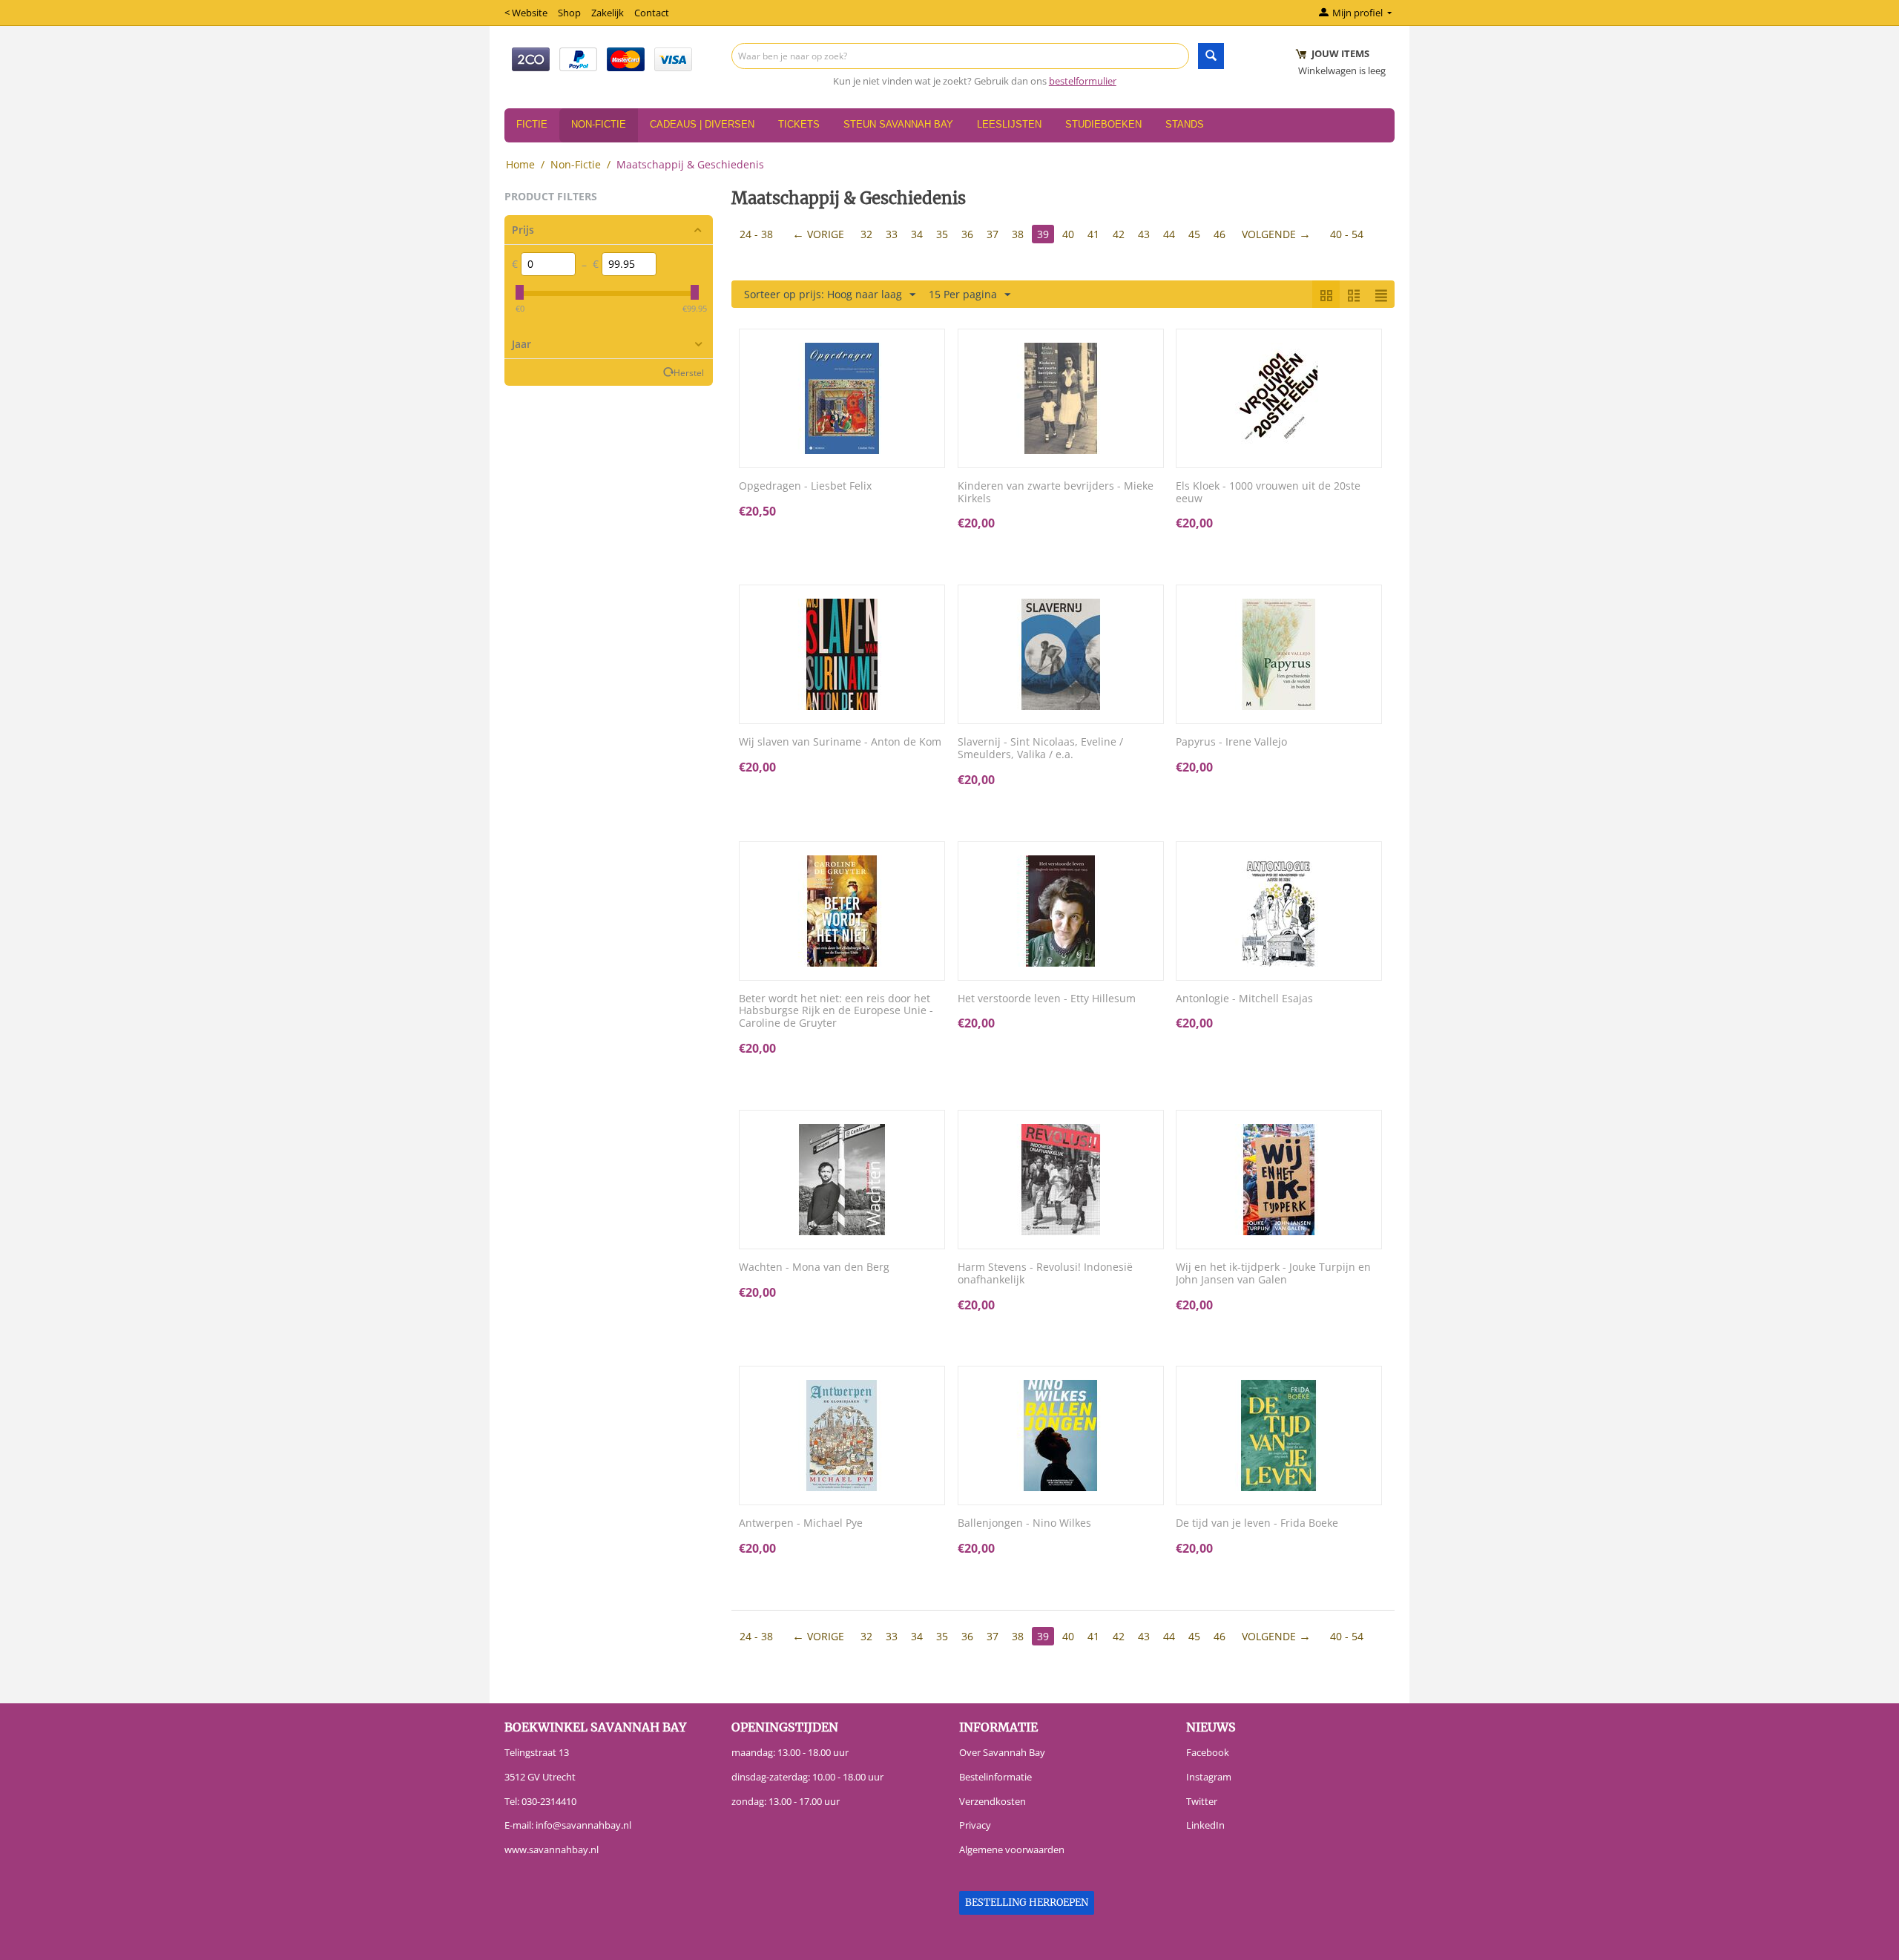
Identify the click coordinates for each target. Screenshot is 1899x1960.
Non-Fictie (599, 124)
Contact (652, 13)
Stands (1185, 124)
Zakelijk (608, 13)
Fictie (532, 124)
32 (866, 234)
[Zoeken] (1211, 56)
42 (1119, 234)
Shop (569, 13)
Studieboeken (1103, 124)
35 (942, 234)
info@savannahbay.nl (583, 1825)
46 (1220, 234)
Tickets (799, 124)
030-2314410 (549, 1801)
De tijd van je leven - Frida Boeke (1257, 1523)
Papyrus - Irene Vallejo (1231, 742)
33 (892, 234)
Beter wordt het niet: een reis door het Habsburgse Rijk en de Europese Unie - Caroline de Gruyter (836, 1011)
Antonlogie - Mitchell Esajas (1244, 999)
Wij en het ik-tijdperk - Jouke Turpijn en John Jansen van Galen (1273, 1274)
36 (967, 234)
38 (1018, 234)
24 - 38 (756, 234)
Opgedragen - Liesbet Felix (805, 486)
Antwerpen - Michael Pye (801, 1523)
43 (1144, 234)
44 (1169, 234)
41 (1093, 234)
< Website (526, 13)
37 (993, 234)
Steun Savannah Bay (898, 124)
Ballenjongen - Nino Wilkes (1024, 1523)
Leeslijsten (1009, 124)
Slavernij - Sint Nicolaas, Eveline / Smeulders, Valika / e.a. (1040, 749)
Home (520, 164)
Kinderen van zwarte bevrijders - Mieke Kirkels (1056, 493)
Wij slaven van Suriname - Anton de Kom (840, 742)
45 (1194, 234)
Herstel (689, 372)
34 (917, 234)
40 (1068, 234)
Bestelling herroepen (1027, 1903)
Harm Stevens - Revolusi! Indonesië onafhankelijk (1045, 1274)
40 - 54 (1347, 234)
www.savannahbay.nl (552, 1849)
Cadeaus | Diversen (702, 124)
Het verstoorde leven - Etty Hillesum (1047, 999)
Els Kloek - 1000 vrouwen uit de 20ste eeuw (1268, 493)
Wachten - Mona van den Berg (814, 1267)
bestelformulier (1083, 81)
